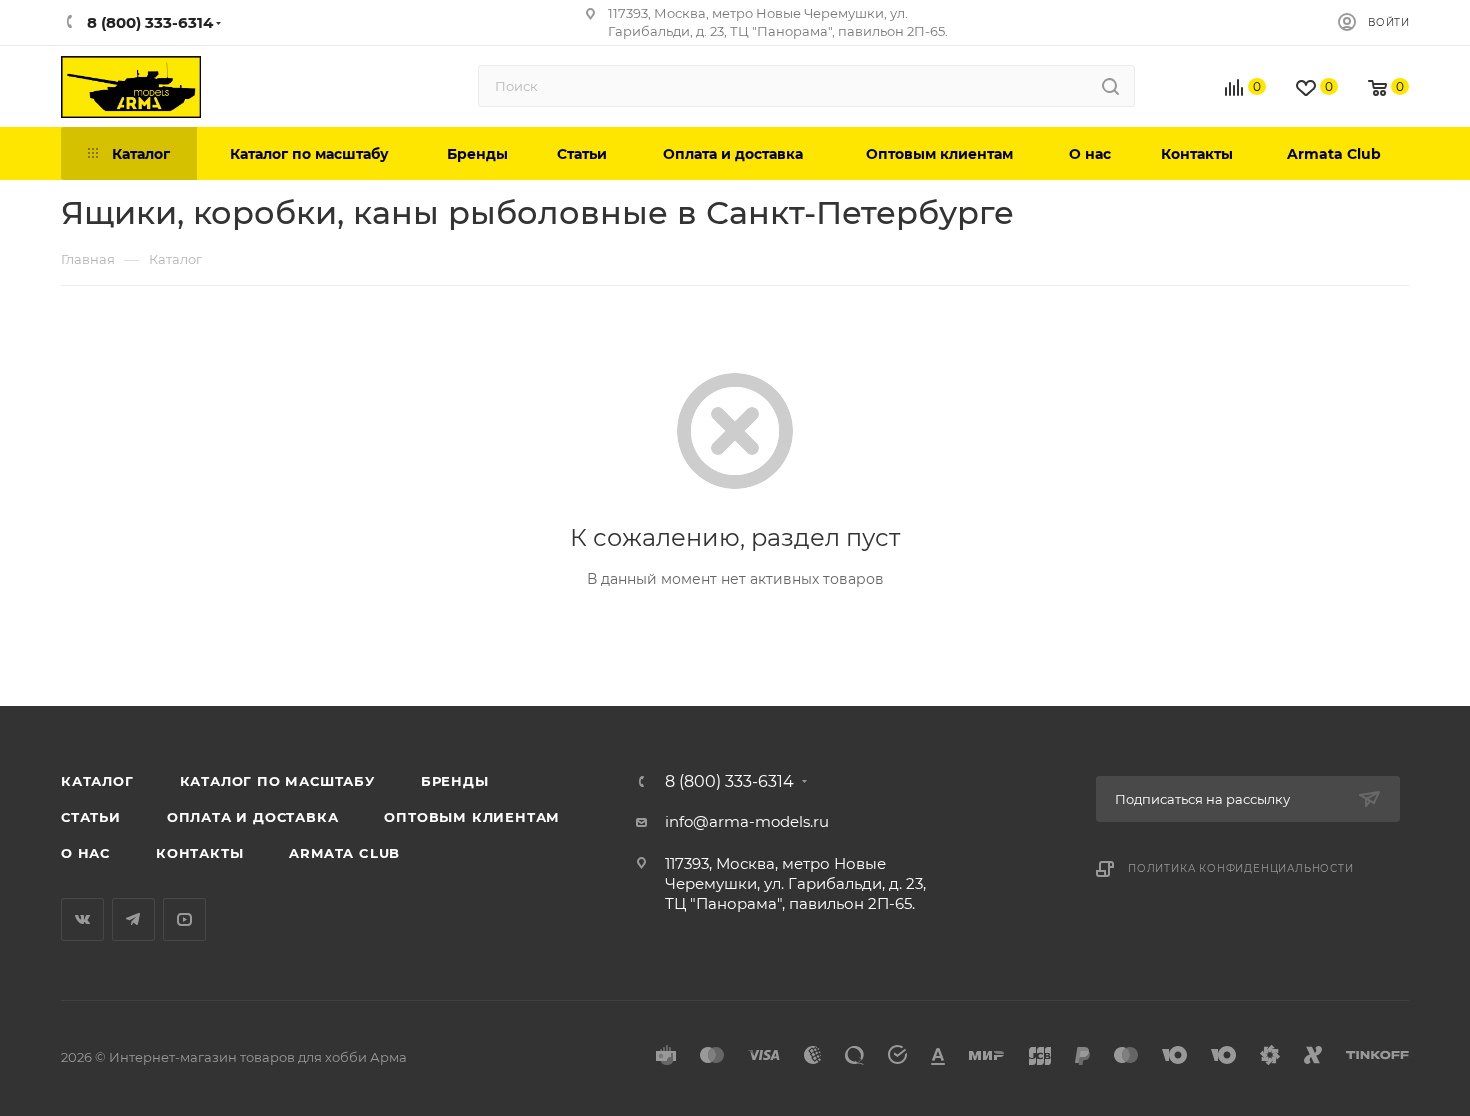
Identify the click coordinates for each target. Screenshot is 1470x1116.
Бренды (455, 781)
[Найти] (1110, 86)
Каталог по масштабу (277, 781)
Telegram (133, 919)
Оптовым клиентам (472, 817)
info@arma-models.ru (747, 821)
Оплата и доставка (253, 817)
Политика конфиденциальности (1241, 868)
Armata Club (344, 853)
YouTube (184, 919)
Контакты (199, 853)
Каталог (97, 781)
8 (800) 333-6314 (729, 782)
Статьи (91, 817)
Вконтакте (82, 919)
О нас (85, 853)
